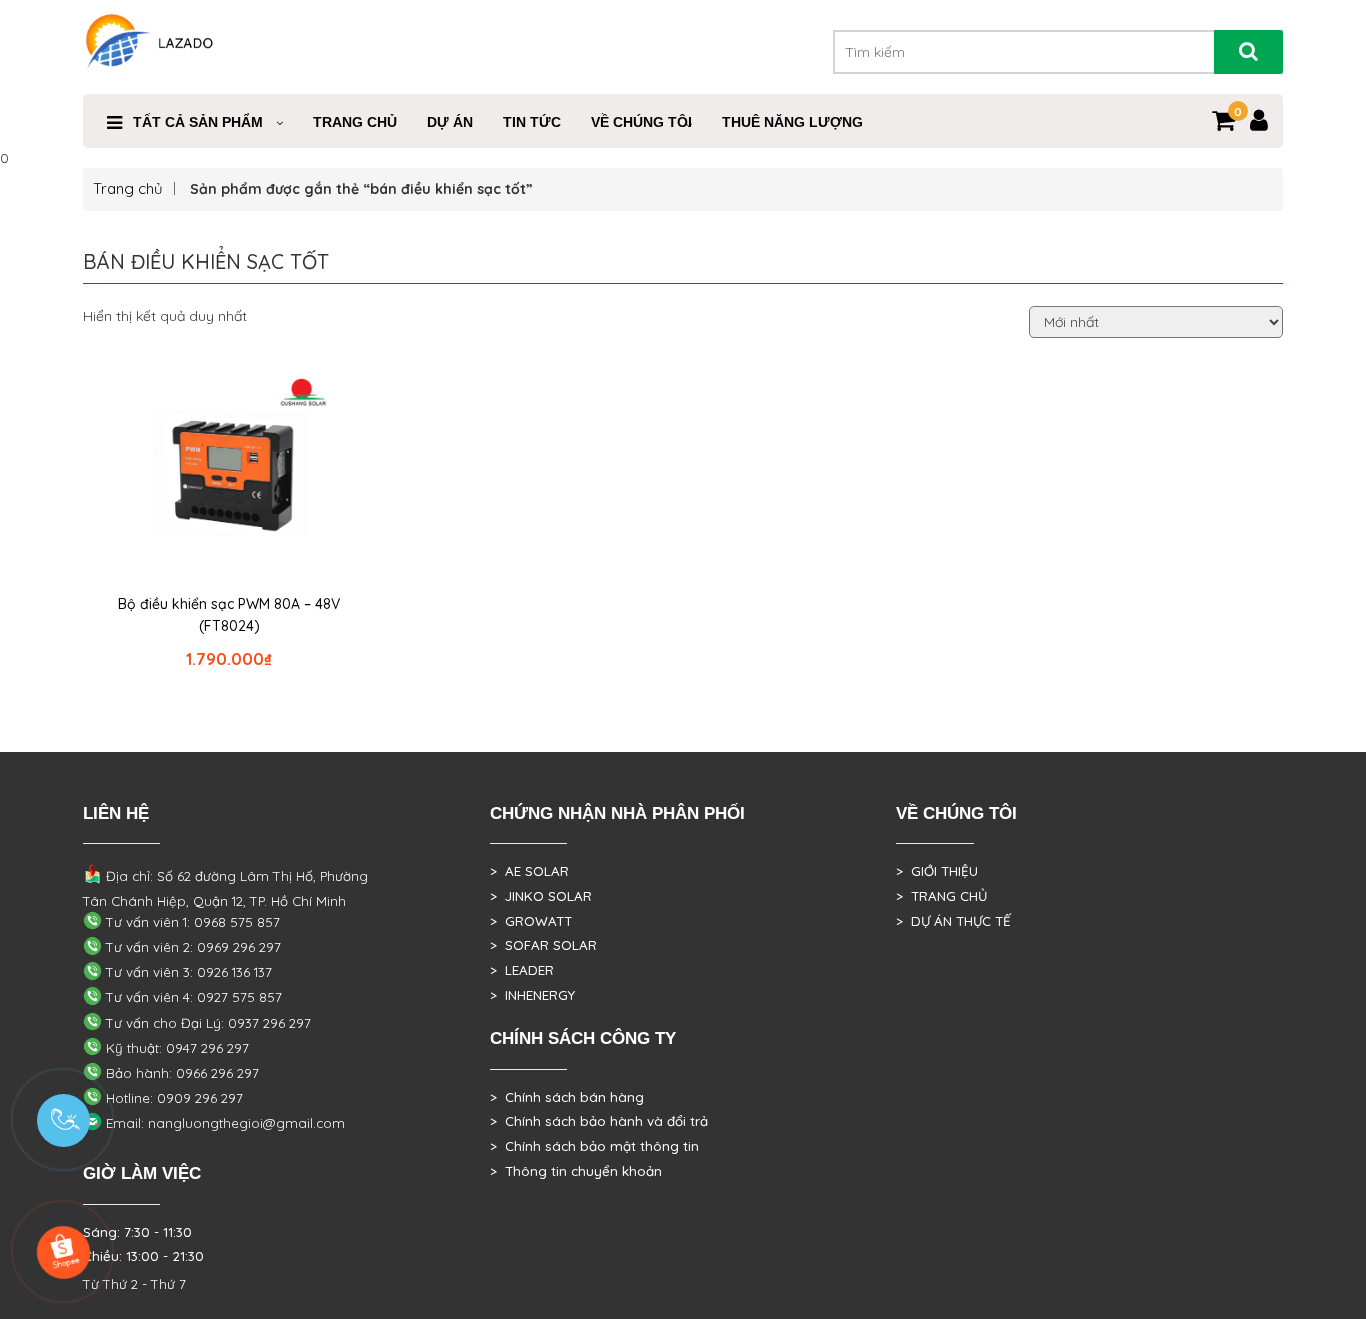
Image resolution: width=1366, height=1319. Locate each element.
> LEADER (522, 970)
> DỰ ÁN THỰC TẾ (953, 921)
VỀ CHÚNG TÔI (641, 122)
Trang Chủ (355, 122)
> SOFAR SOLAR (543, 945)
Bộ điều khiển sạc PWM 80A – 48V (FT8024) (229, 615)
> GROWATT (531, 921)
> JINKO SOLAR (541, 896)
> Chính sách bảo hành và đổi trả (599, 1121)
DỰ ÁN (450, 122)
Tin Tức (532, 122)
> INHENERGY (532, 995)
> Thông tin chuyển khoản (576, 1171)
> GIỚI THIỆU (937, 871)
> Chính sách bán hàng (567, 1097)
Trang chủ (128, 188)
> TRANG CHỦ (941, 896)
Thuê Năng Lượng (792, 122)
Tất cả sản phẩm (198, 122)
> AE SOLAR (529, 871)
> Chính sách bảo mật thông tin (594, 1146)
